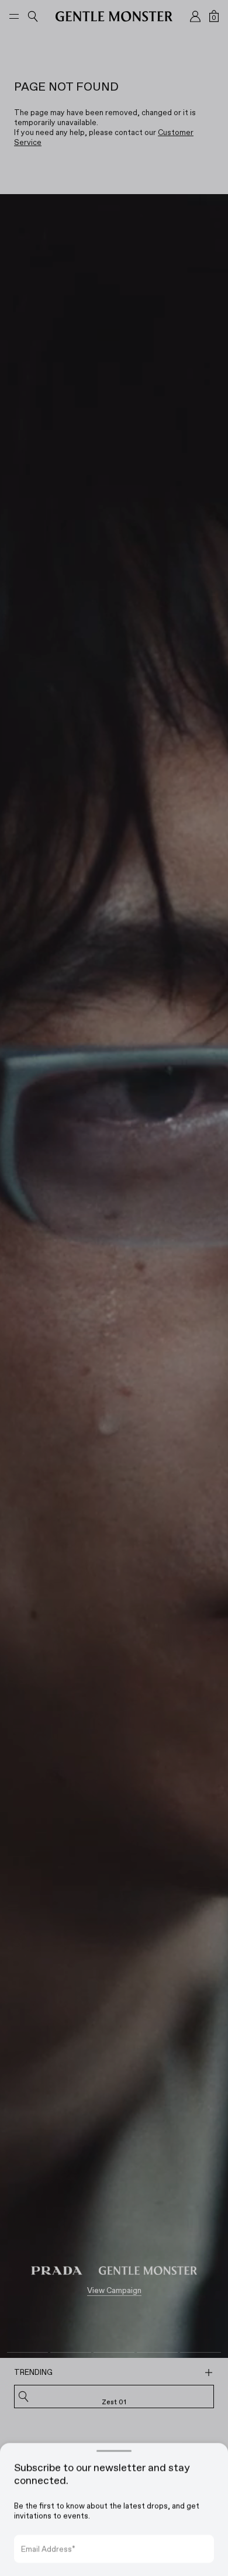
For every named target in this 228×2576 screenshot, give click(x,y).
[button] (114, 1288)
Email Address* (48, 2532)
